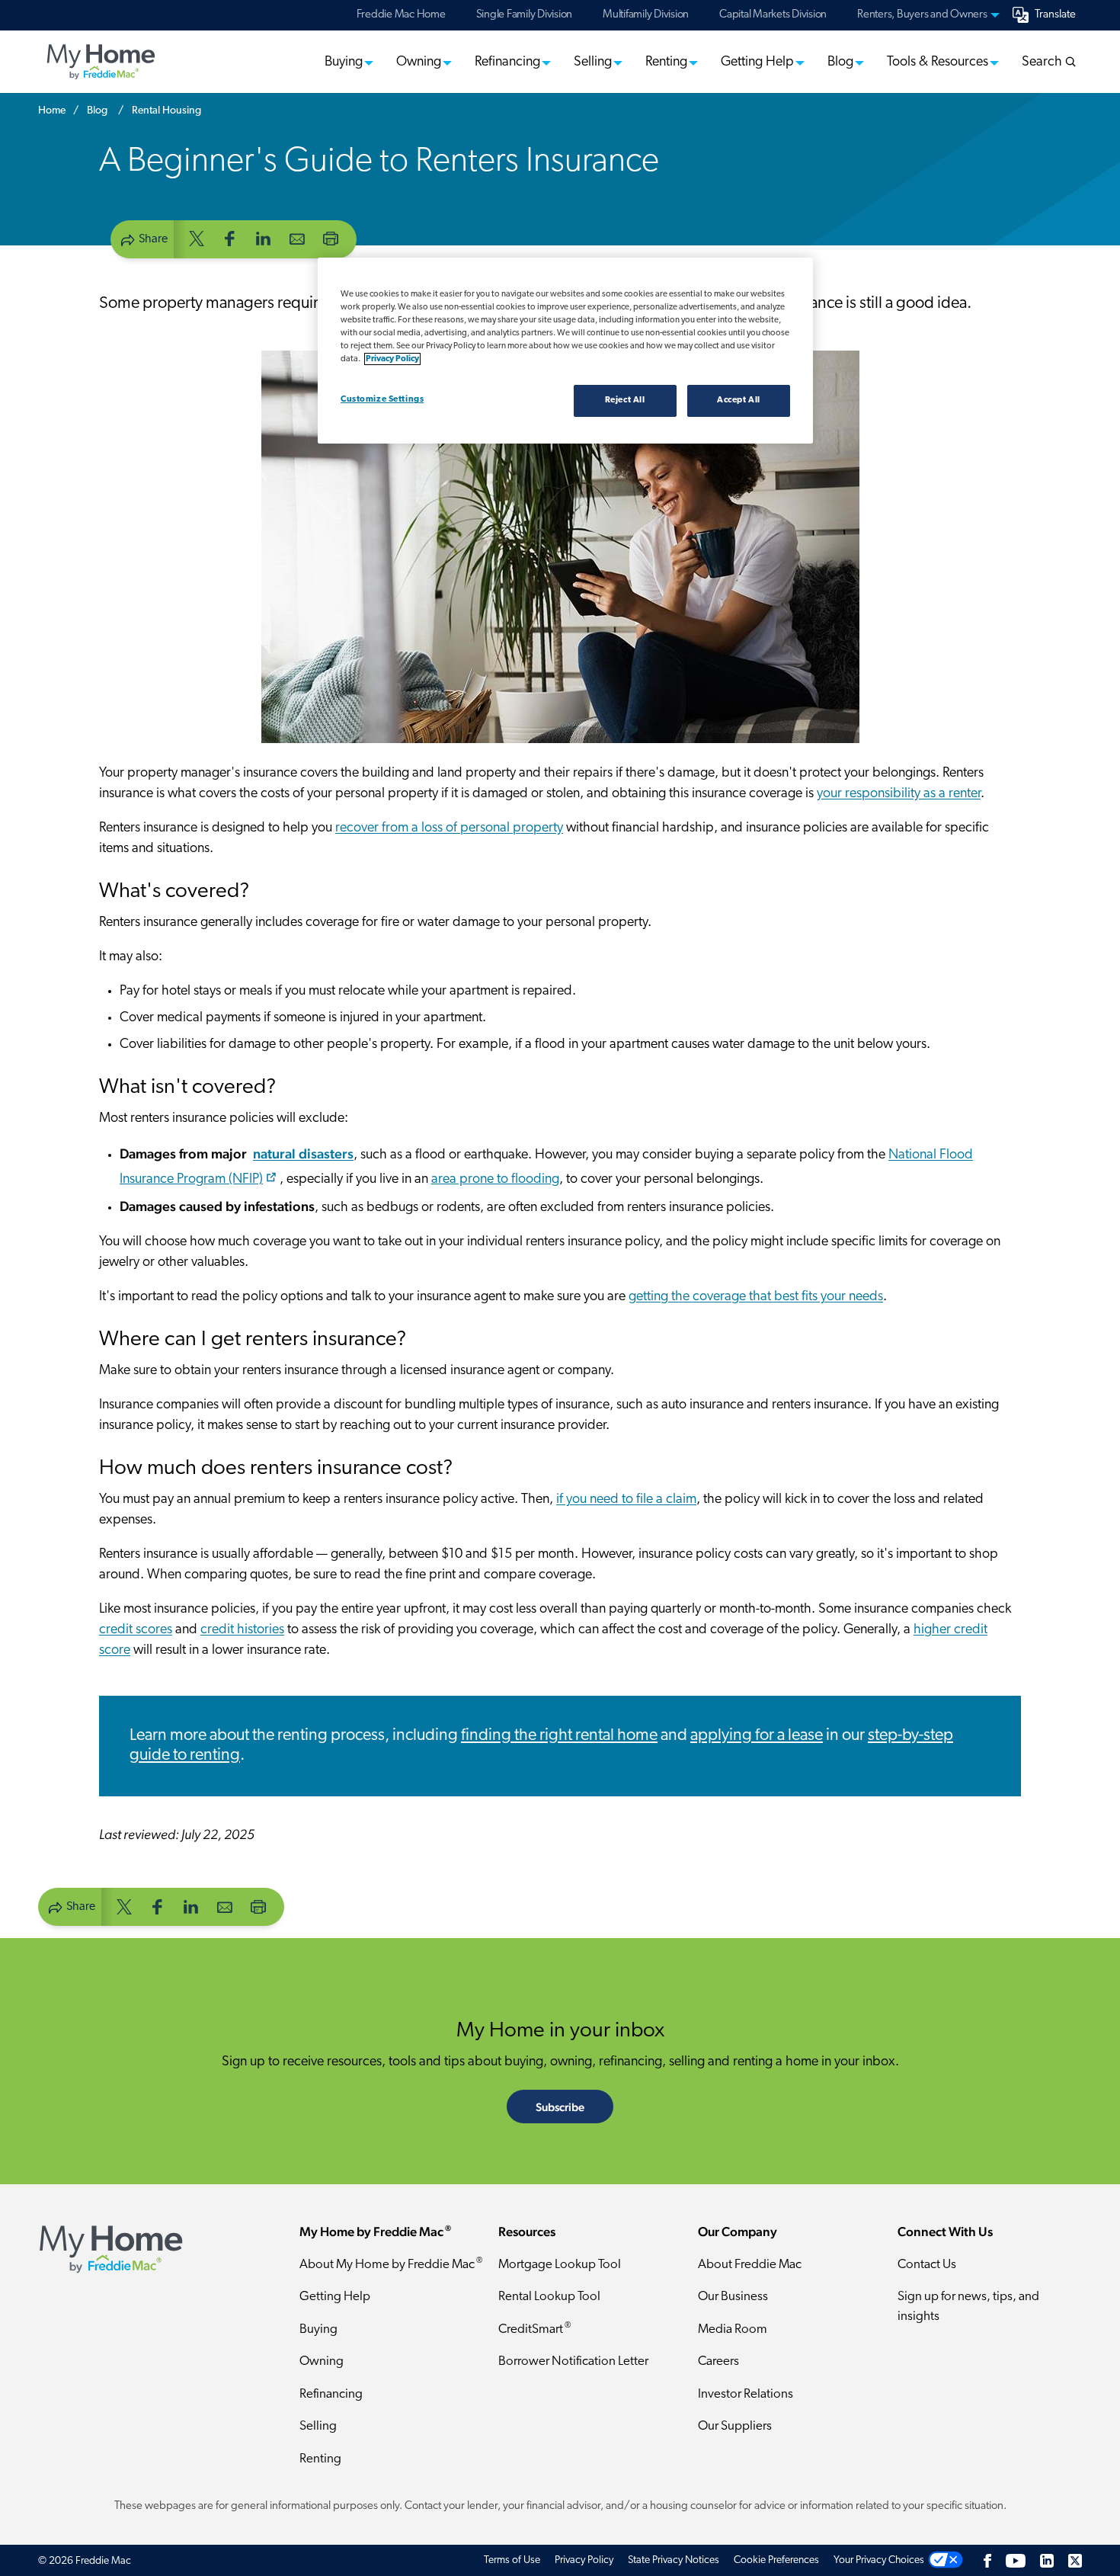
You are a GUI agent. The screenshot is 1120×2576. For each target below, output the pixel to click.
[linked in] (264, 238)
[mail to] (297, 238)
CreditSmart (534, 2329)
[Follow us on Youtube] (1016, 2560)
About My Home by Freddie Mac (391, 2264)
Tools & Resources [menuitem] (938, 62)
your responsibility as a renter (899, 794)
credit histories (242, 1630)
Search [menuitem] (1043, 62)
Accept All (739, 400)
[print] (331, 238)
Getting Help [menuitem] (757, 62)
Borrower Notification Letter (573, 2361)
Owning (322, 2361)
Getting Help (335, 2297)
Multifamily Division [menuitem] (646, 15)
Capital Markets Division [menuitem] (773, 15)
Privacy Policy (584, 2560)
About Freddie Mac (750, 2265)
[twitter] (197, 238)
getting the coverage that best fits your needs (756, 1297)
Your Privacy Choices (879, 2560)
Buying (318, 2329)
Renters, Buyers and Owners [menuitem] (922, 15)
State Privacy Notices (674, 2560)
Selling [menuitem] (593, 62)
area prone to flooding (495, 1179)
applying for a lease (757, 1736)
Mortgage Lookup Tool (560, 2265)
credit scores (136, 1630)
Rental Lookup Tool (549, 2297)
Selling (318, 2426)
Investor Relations (746, 2394)
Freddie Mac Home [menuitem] (401, 15)
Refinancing (331, 2394)
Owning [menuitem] (419, 62)
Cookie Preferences (776, 2560)
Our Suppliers (735, 2426)
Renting (320, 2459)
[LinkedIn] (1047, 2560)
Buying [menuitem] (344, 62)
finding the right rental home (559, 1736)
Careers (718, 2361)
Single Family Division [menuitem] (525, 15)
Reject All (625, 400)
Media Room (733, 2329)
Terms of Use (512, 2560)
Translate (1055, 15)
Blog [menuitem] (840, 62)
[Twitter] (1075, 2560)
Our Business (733, 2297)
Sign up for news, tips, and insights (968, 2307)
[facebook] (230, 238)
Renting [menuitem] (666, 62)
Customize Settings (382, 399)
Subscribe (560, 2107)
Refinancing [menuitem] (507, 62)
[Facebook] (987, 2560)
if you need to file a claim (626, 1500)
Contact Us (927, 2265)
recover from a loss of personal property (449, 828)
